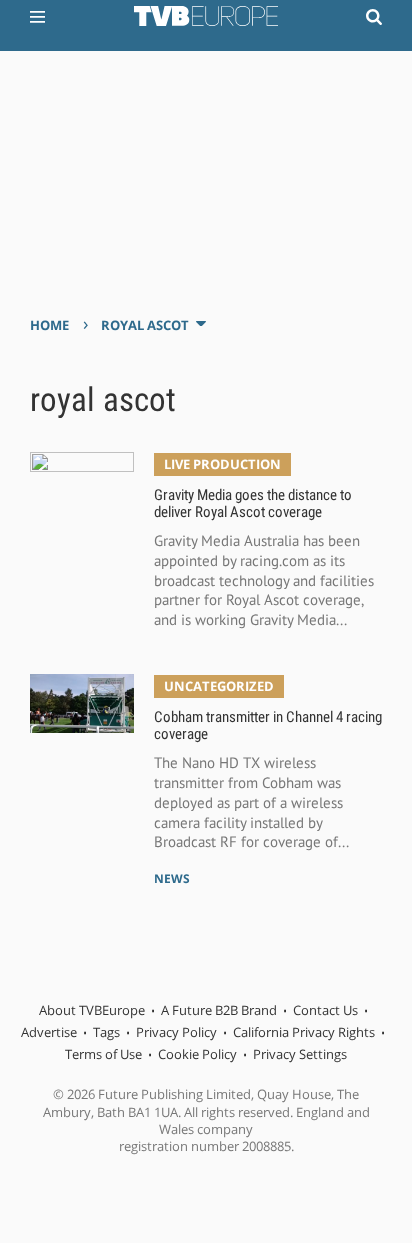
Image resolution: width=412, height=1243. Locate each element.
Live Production (222, 464)
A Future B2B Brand (219, 1010)
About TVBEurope (92, 1010)
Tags (106, 1032)
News (172, 878)
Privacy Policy (176, 1032)
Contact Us (325, 1010)
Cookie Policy (197, 1054)
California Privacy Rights (304, 1032)
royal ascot (145, 325)
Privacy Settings (300, 1054)
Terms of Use (103, 1054)
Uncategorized (219, 686)
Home (49, 325)
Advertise (49, 1032)
